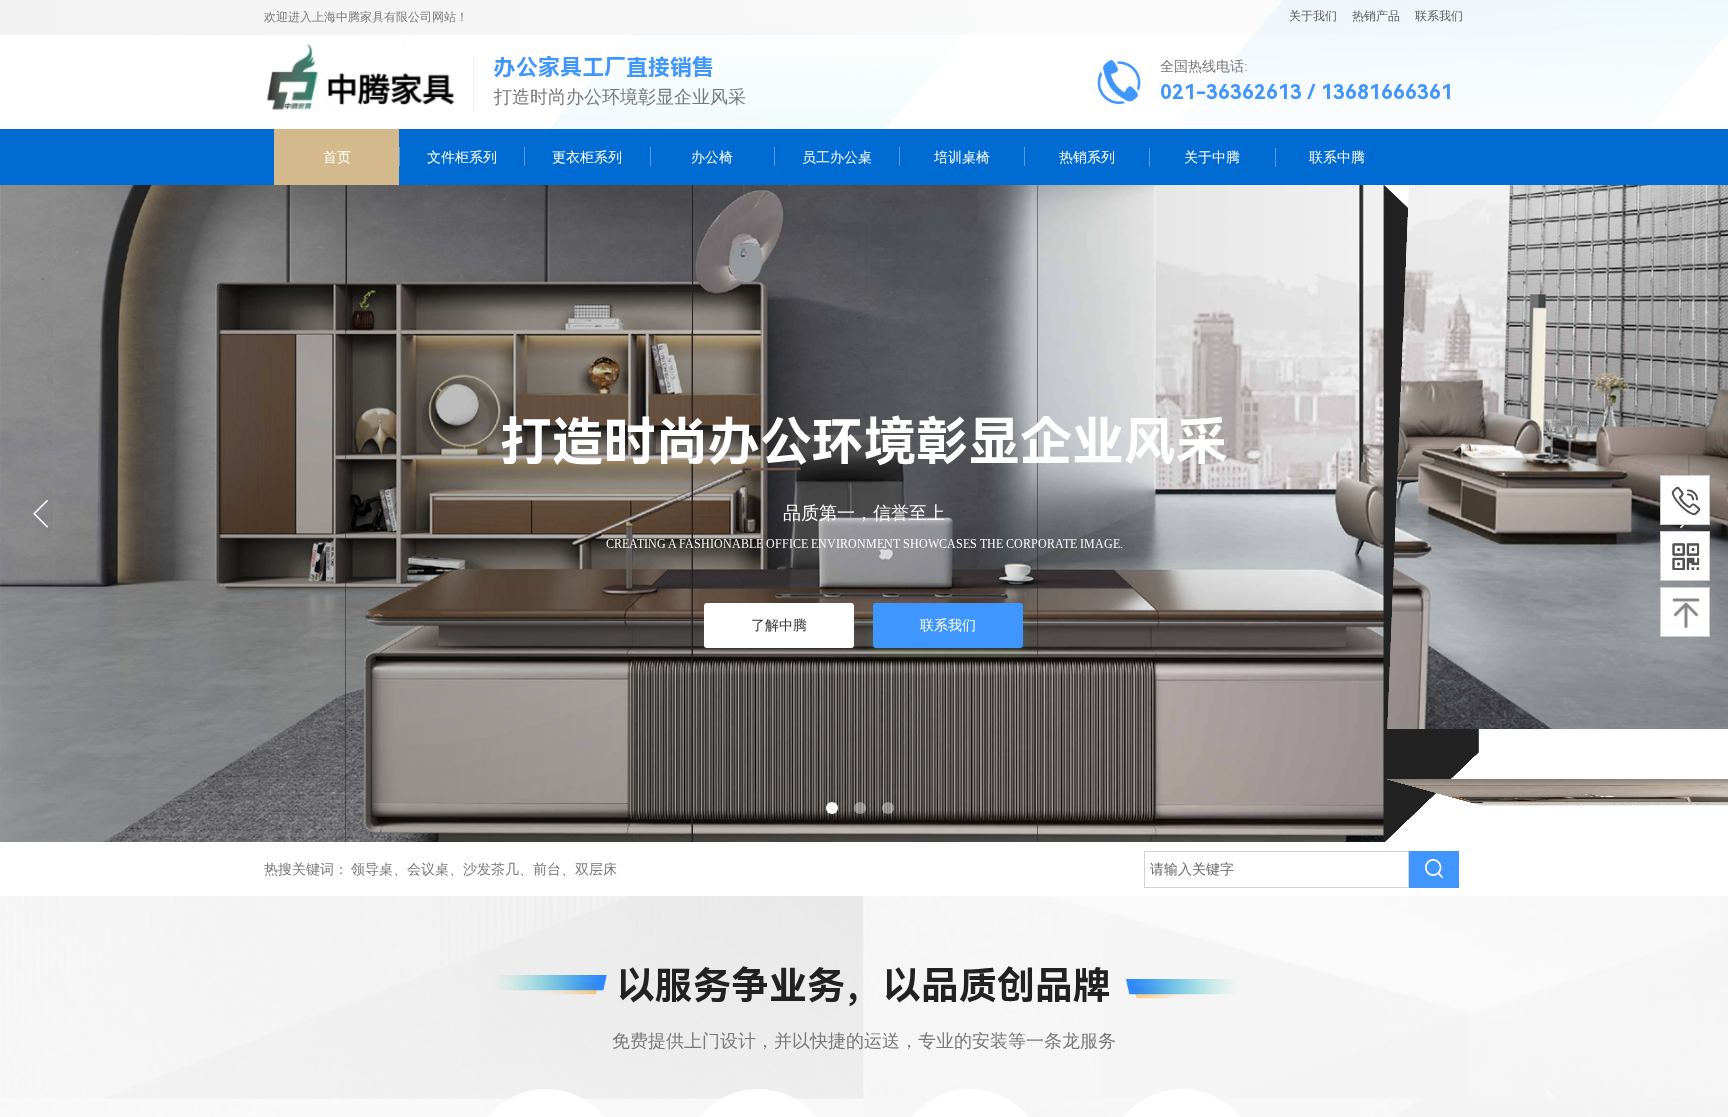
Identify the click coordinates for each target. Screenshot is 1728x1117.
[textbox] (1276, 869)
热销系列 (1087, 157)
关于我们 (1313, 16)
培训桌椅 (962, 157)
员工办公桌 (837, 157)
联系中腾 (1337, 157)
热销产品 (1376, 16)
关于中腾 (1212, 157)
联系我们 (1437, 16)
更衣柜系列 (587, 157)
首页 (337, 157)
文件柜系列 (462, 157)
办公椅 (712, 157)
